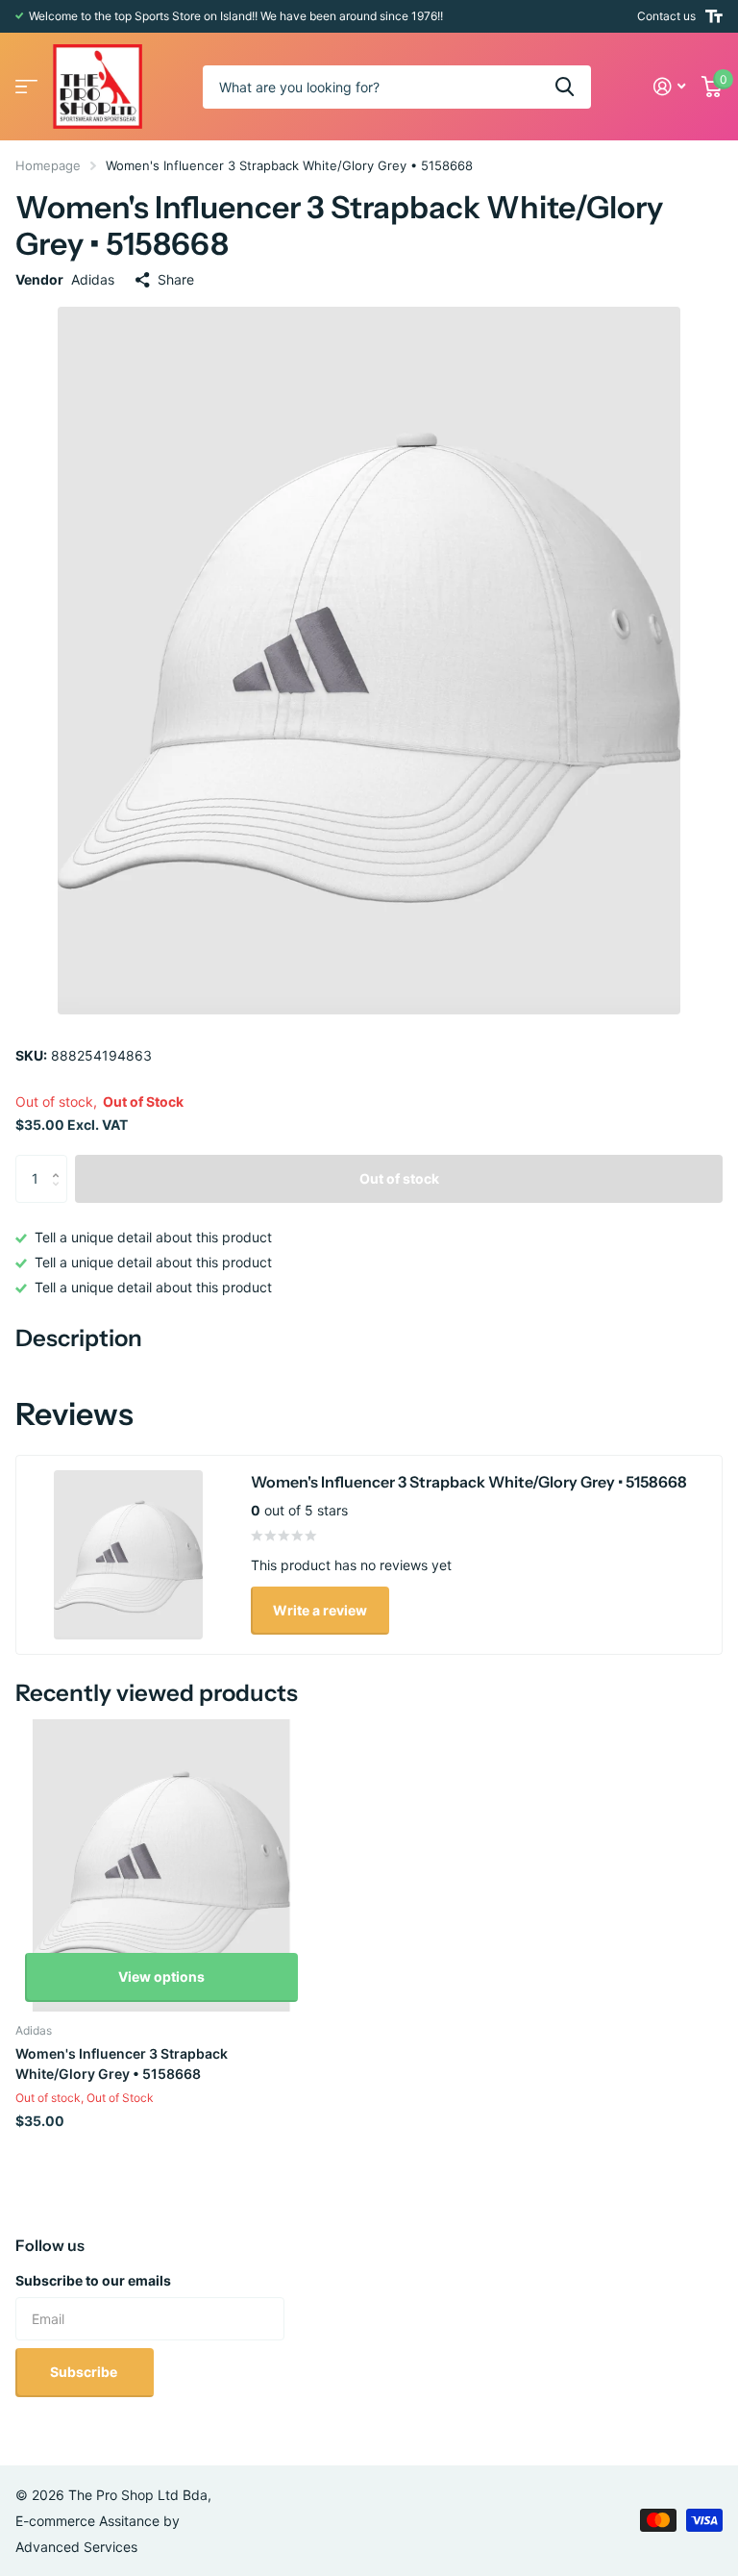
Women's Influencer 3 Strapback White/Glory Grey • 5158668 (122, 2063)
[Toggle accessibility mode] (714, 16)
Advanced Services (76, 2547)
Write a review (320, 1610)
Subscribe (85, 2372)
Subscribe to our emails (93, 2280)
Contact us (666, 16)
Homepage (48, 165)
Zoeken (565, 87)
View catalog (26, 87)
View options (161, 1976)
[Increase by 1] (60, 1162)
